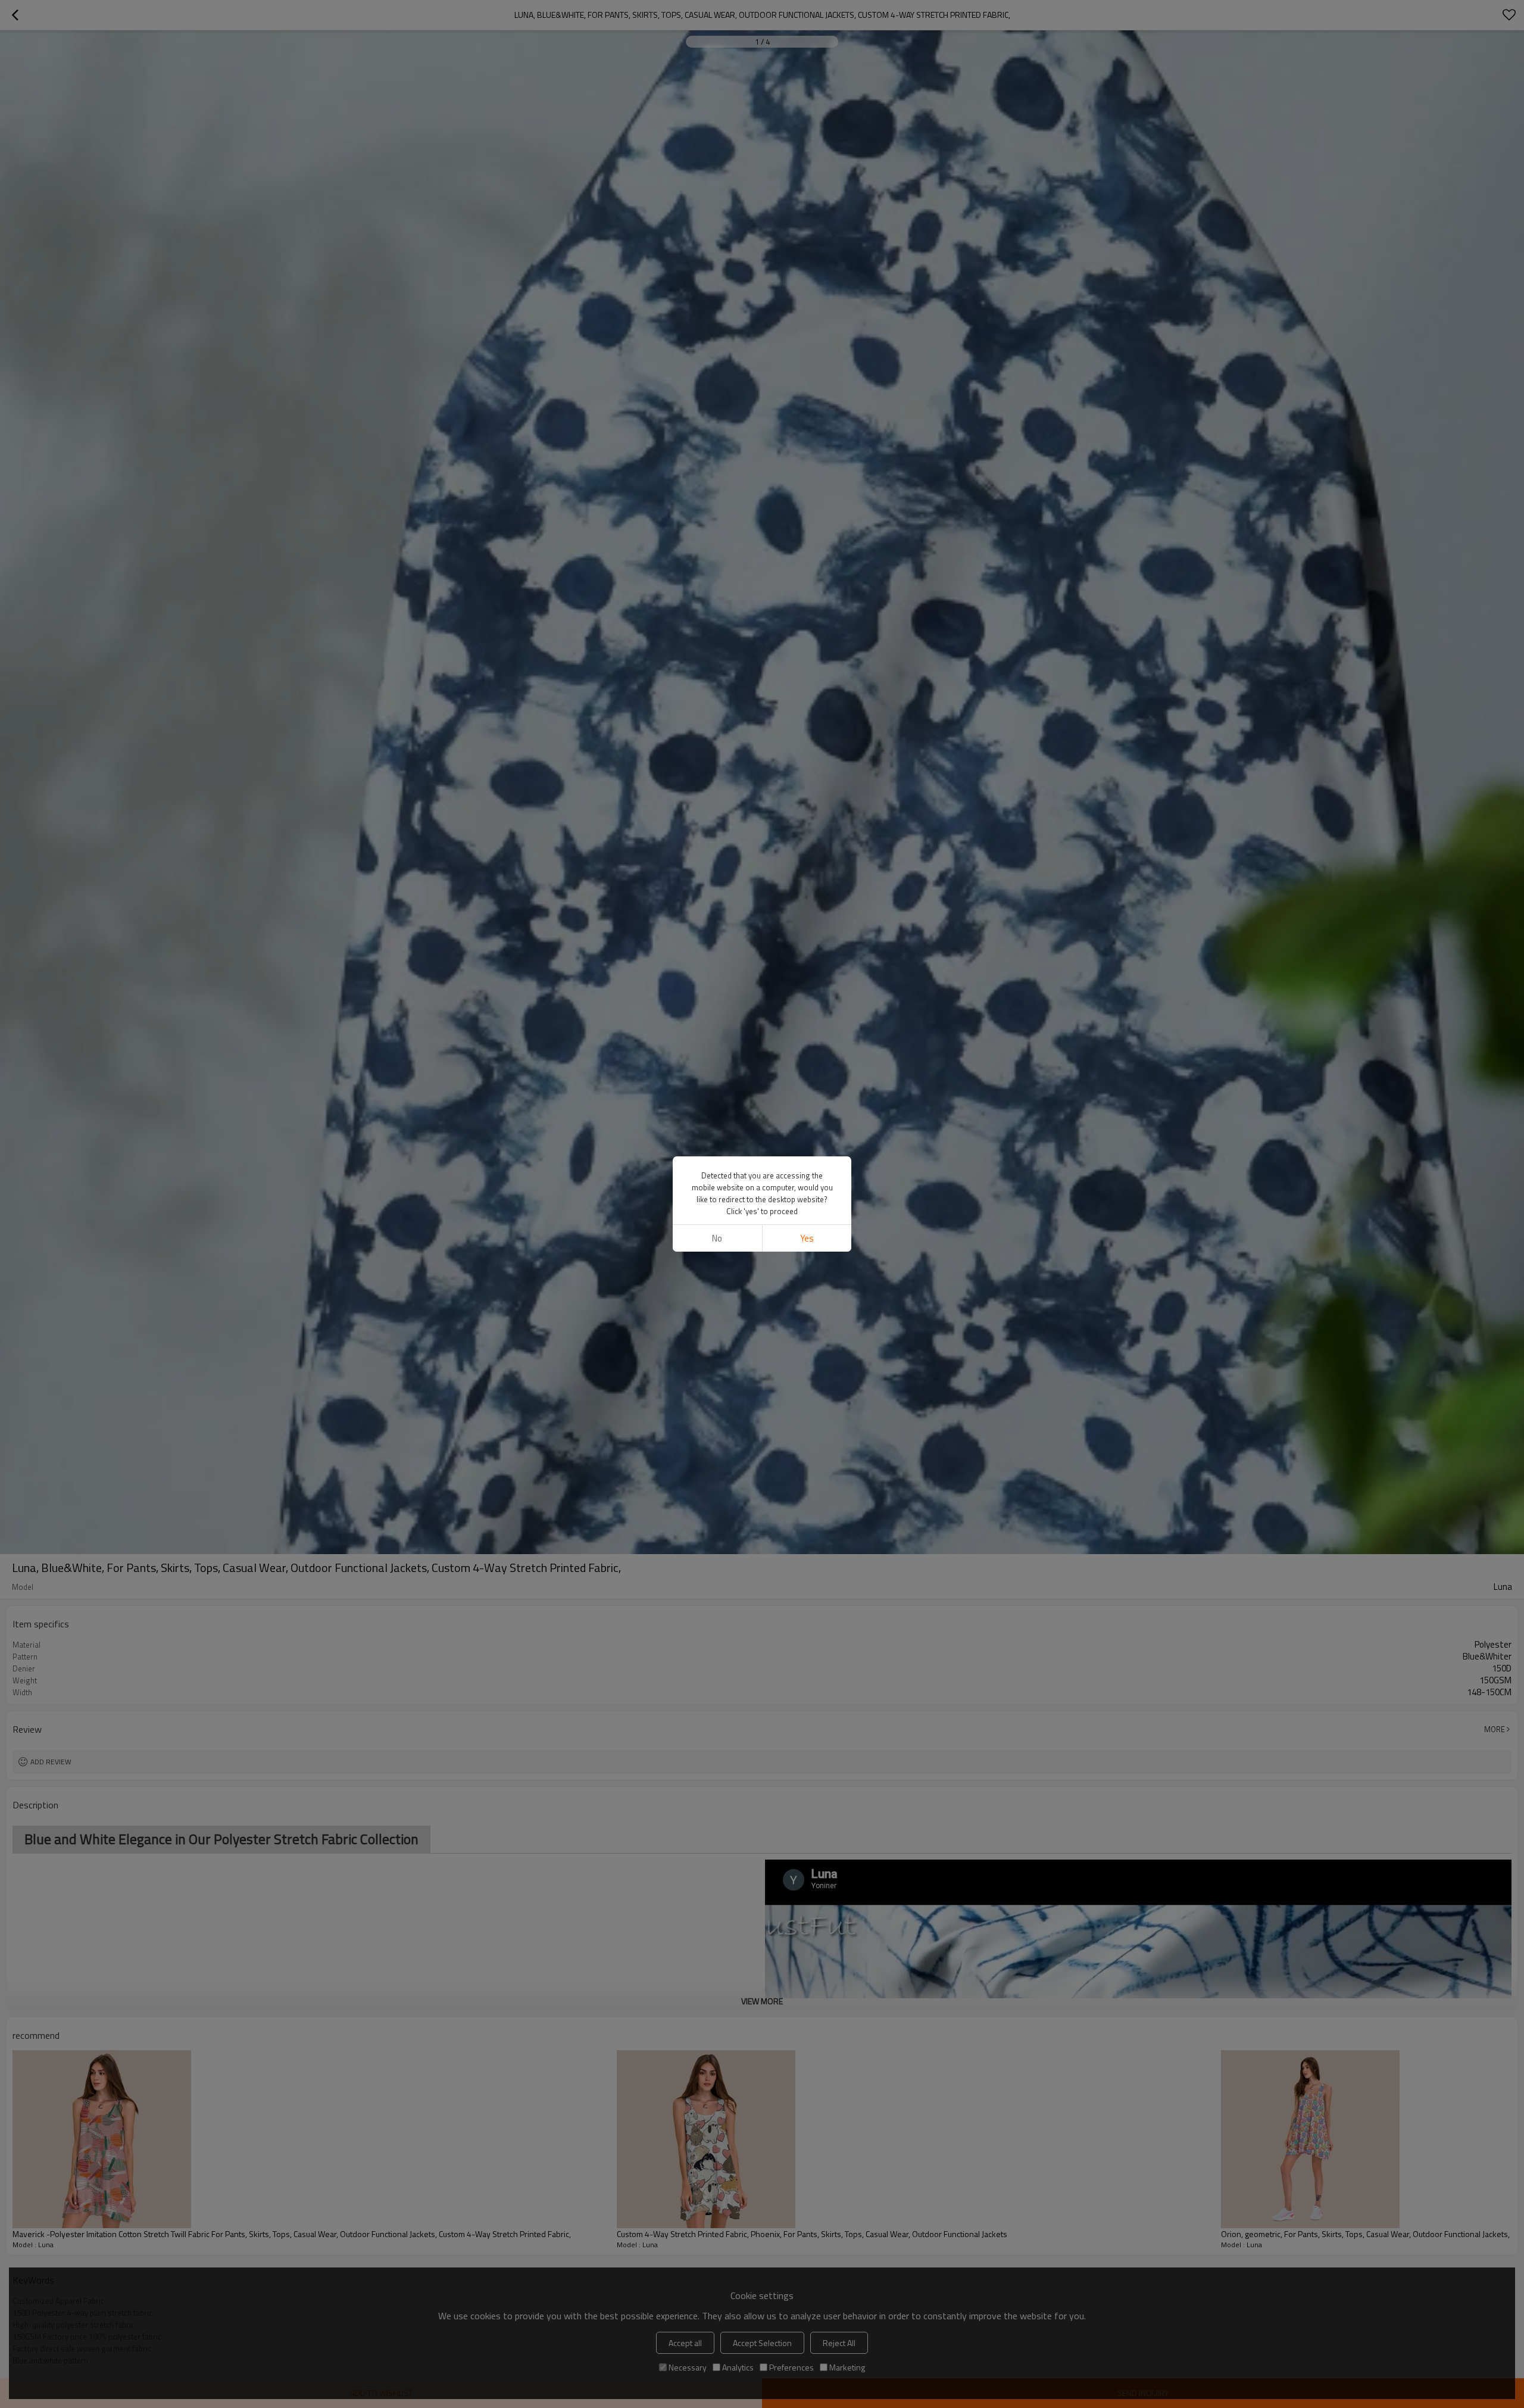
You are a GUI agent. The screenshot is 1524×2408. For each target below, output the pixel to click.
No (717, 1238)
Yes (807, 1238)
